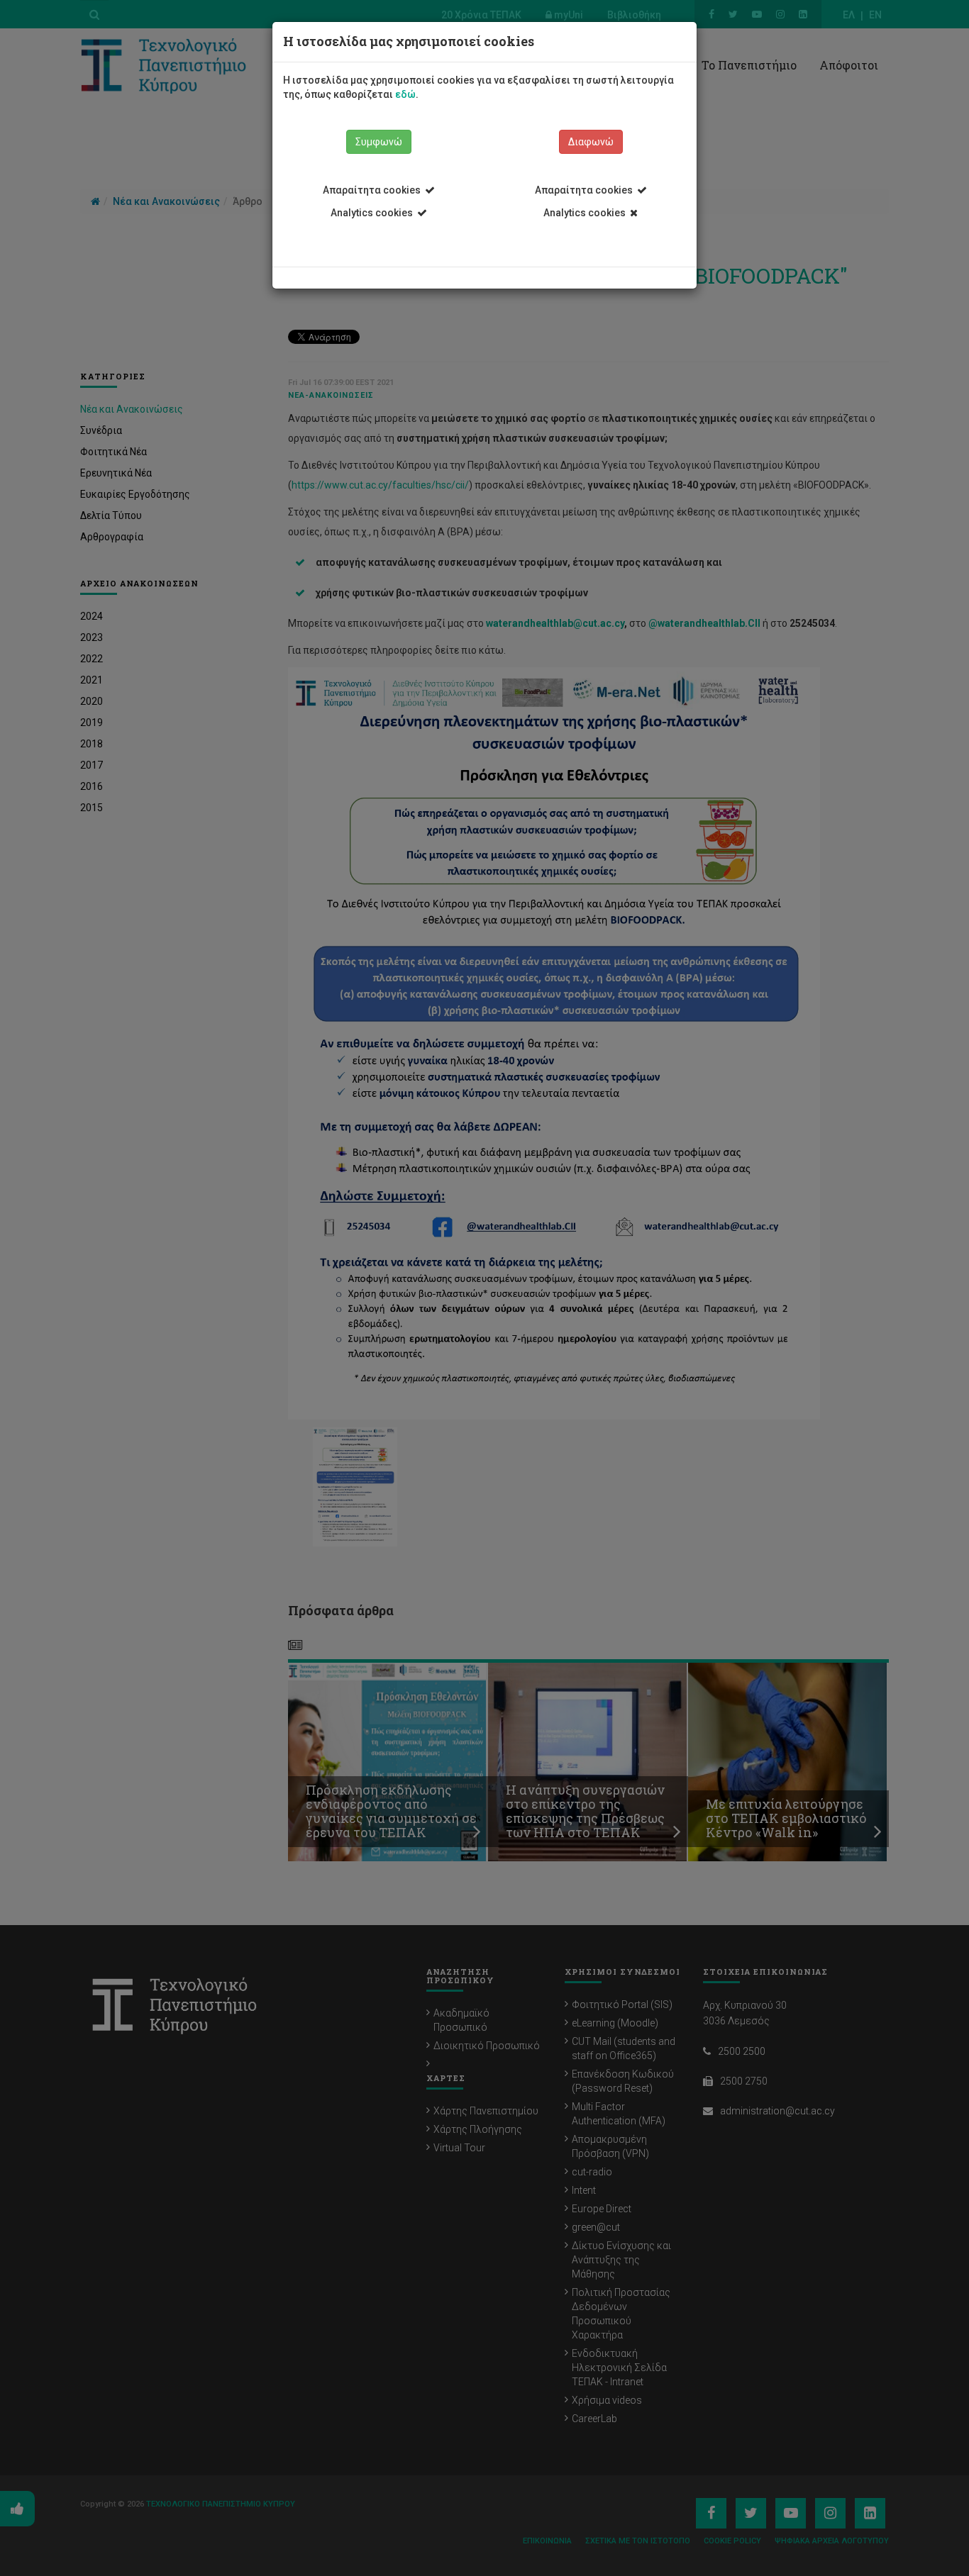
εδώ (405, 94)
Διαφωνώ (591, 142)
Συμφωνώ (379, 142)
